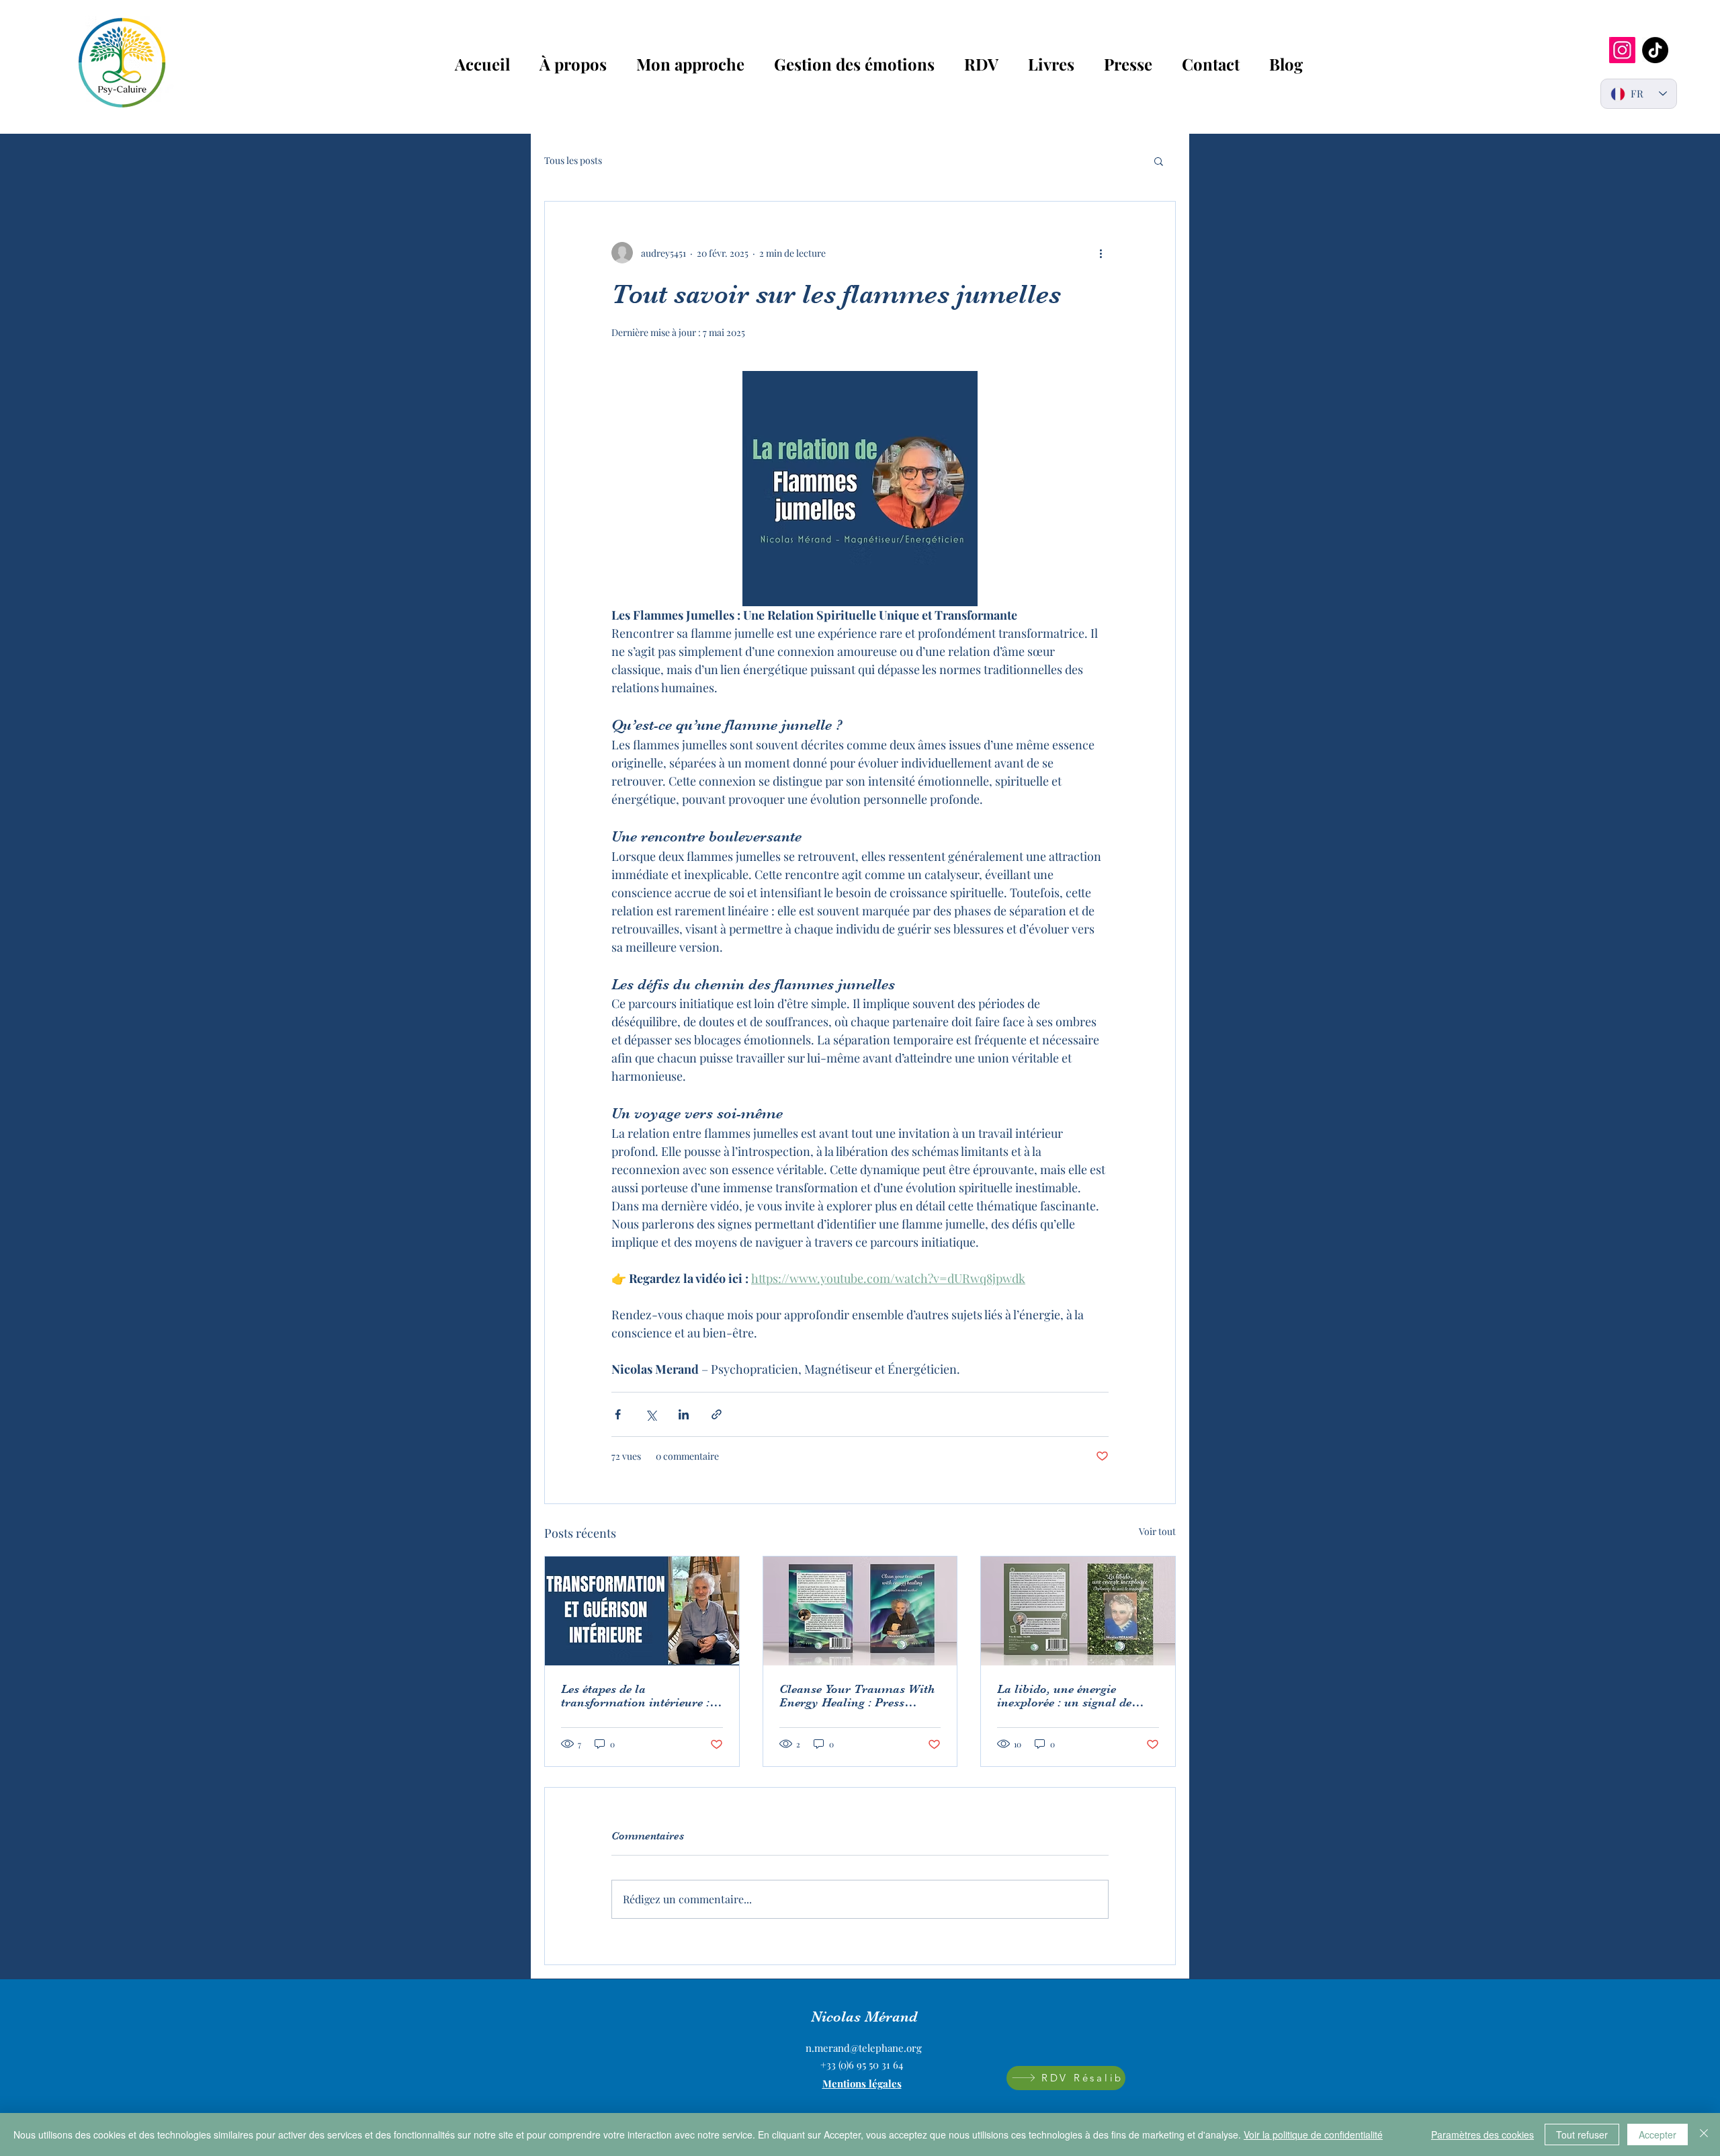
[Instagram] (1622, 50)
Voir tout (1157, 1531)
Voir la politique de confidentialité (1313, 2134)
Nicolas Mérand (864, 2017)
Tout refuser (1582, 2134)
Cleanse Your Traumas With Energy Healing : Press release (857, 1696)
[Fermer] (1704, 2134)
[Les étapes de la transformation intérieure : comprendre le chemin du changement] (642, 1611)
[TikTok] (1655, 50)
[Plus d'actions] (1101, 253)
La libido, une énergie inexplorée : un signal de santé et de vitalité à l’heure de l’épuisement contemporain (1072, 1696)
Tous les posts (573, 160)
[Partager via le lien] (717, 1414)
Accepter (1658, 2134)
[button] (1159, 161)
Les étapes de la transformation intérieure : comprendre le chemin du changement (635, 1696)
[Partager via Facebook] (618, 1414)
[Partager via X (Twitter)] (651, 1414)
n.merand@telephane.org (864, 2048)
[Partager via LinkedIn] (684, 1414)
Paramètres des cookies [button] (1482, 2134)
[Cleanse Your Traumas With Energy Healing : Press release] (860, 1611)
